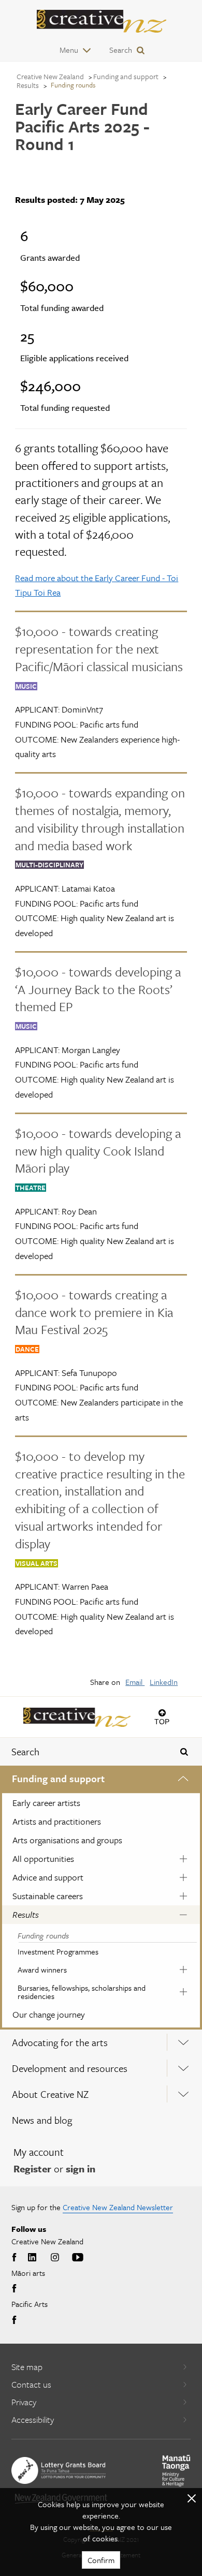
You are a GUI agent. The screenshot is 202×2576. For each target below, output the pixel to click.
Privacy (24, 2402)
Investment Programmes (58, 1951)
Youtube (78, 2258)
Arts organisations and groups (67, 1840)
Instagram (55, 2258)
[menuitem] (101, 1898)
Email (135, 1682)
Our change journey (49, 2014)
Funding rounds (43, 1935)
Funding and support (58, 1778)
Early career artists (46, 1803)
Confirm (101, 2560)
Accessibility (33, 2419)
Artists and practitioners (57, 1821)
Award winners (42, 1970)
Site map (27, 2367)
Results (26, 1914)
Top (162, 1721)
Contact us (31, 2384)
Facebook (16, 2258)
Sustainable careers (48, 1896)
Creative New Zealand (50, 76)
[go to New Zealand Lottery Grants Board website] (59, 2470)
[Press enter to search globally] (184, 1752)
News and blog (42, 2120)
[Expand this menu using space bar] (183, 1780)
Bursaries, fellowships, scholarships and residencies (82, 1992)
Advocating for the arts (60, 2042)
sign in (81, 2168)
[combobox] (84, 1752)
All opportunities (43, 1859)
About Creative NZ (50, 2094)
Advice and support (48, 1877)
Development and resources (70, 2068)
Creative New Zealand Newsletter (118, 2207)
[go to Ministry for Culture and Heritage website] (176, 2471)
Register (32, 2168)
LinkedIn (164, 1682)
